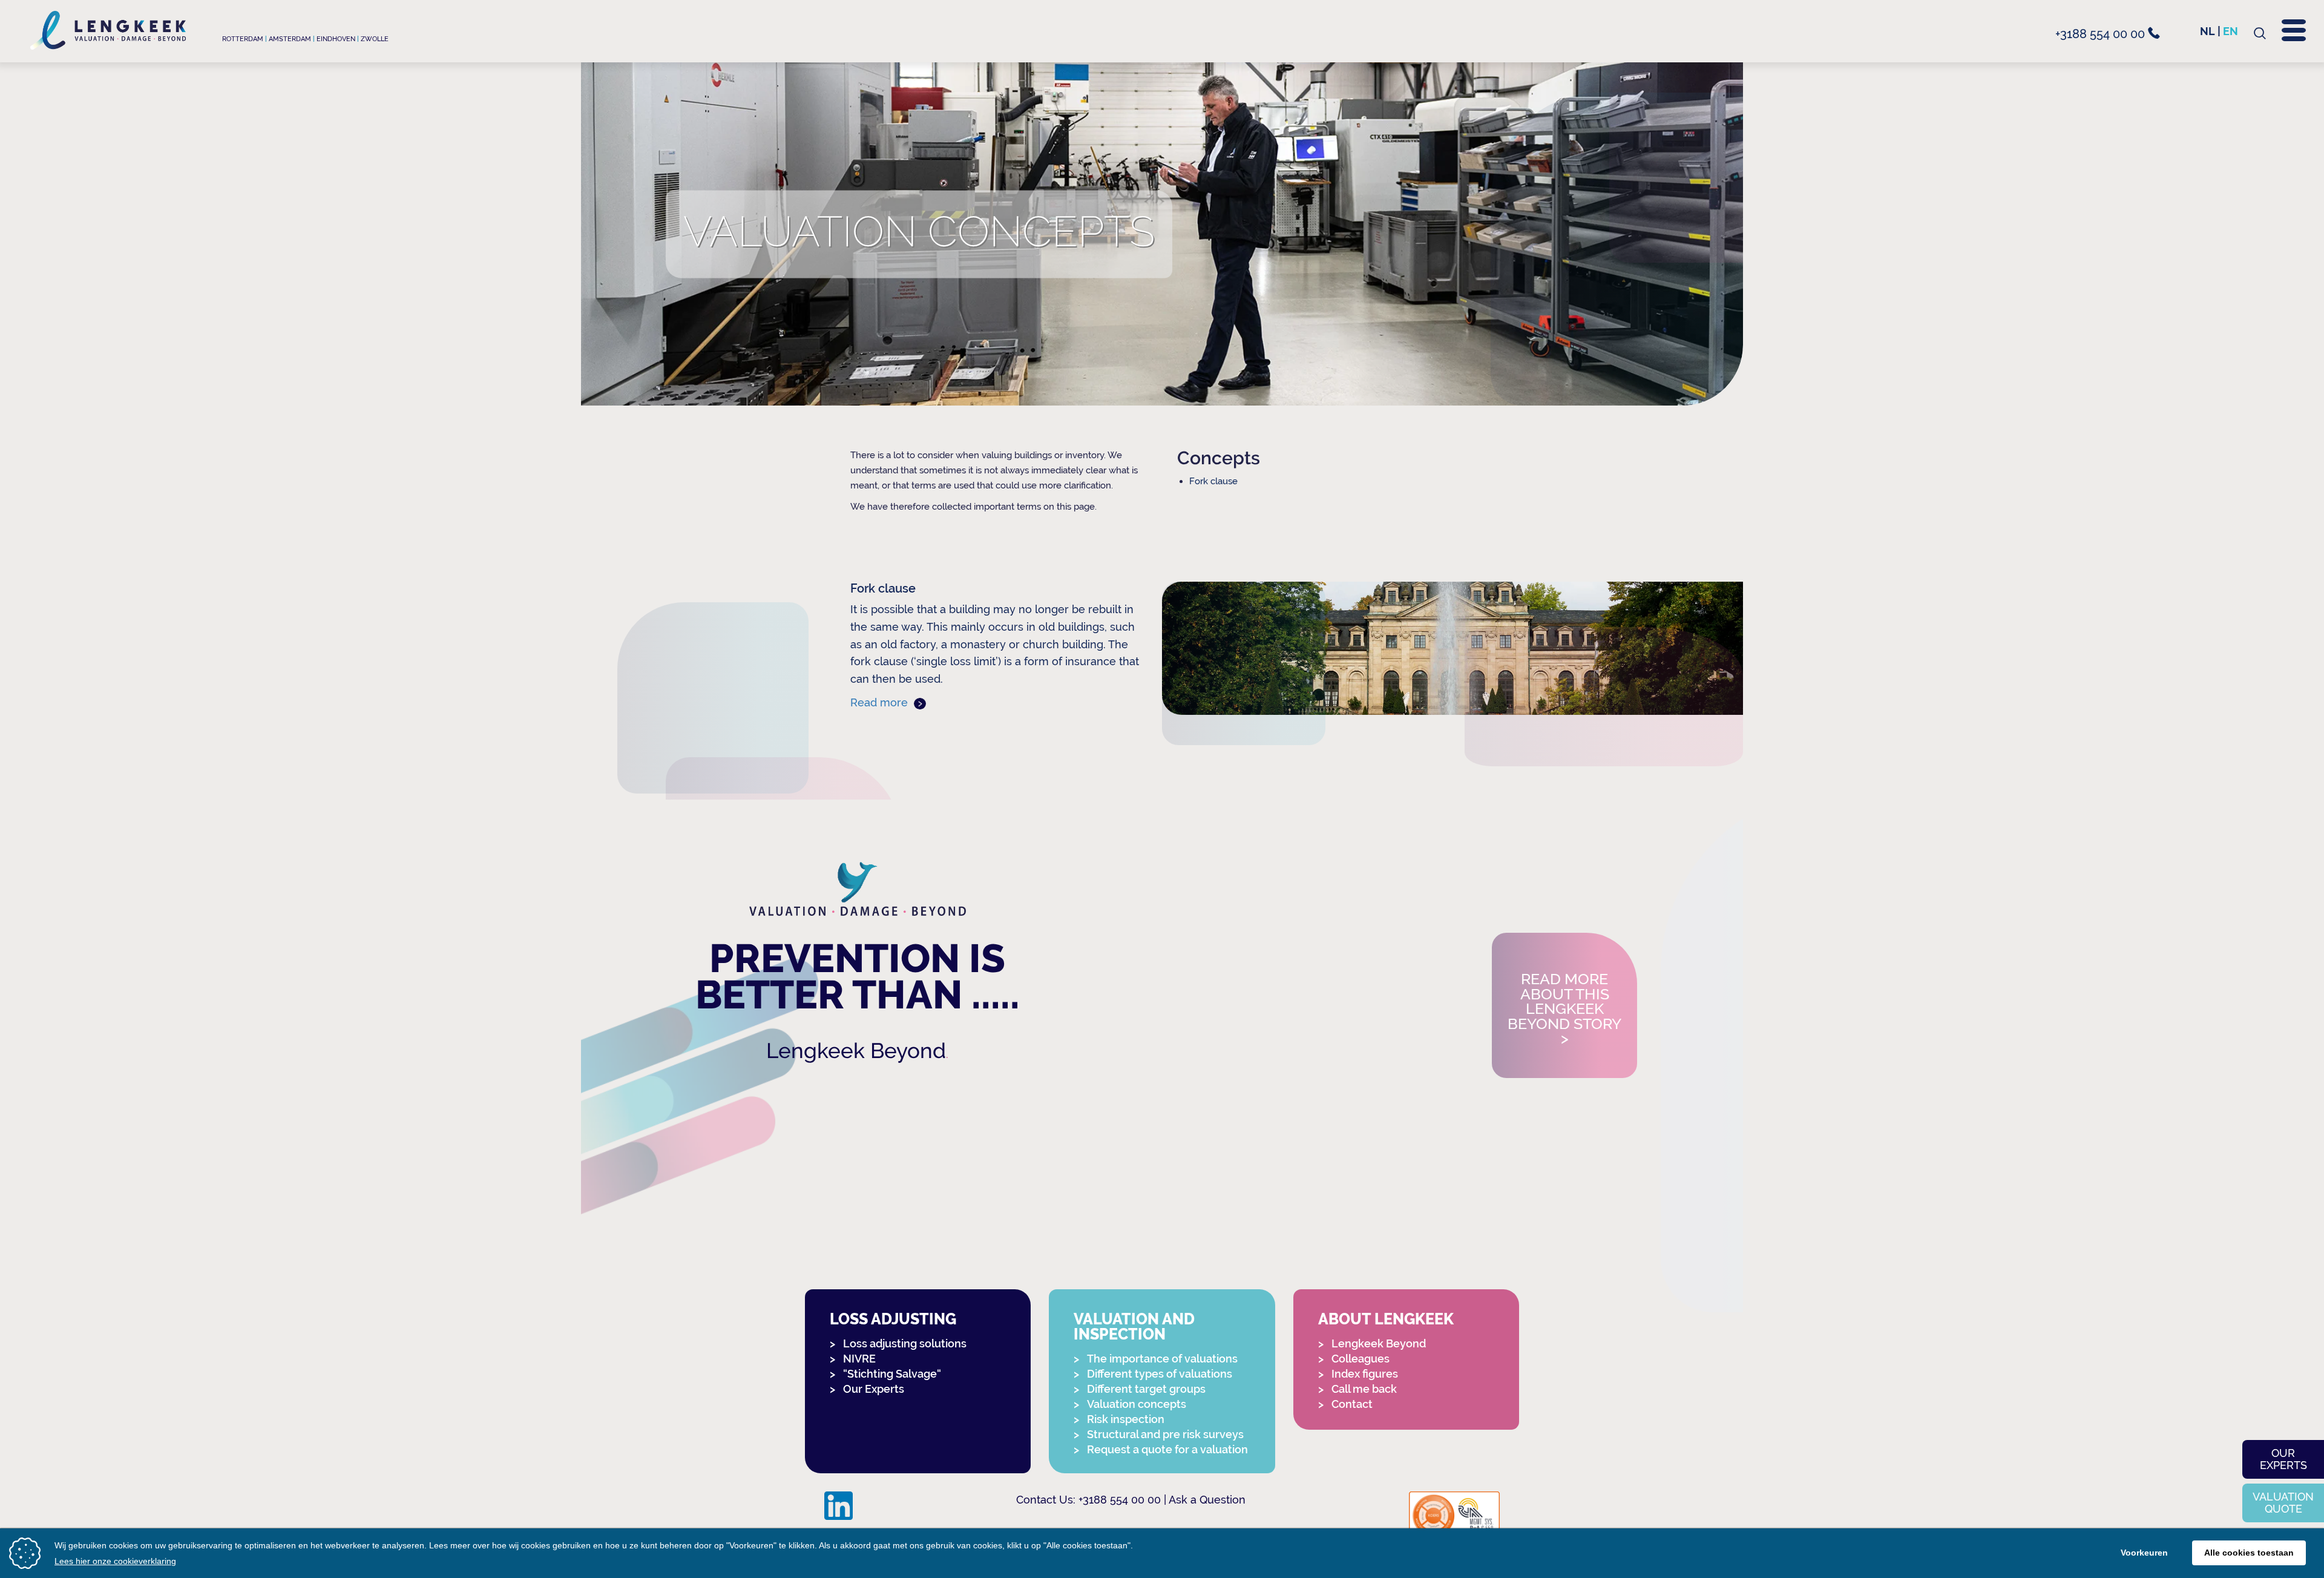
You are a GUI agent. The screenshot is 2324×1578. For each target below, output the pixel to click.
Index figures (1365, 1374)
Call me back (1364, 1389)
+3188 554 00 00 (2102, 34)
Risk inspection (1126, 1419)
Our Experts (874, 1389)
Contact (1352, 1404)
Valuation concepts (1137, 1404)
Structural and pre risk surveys (1165, 1434)
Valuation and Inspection (1134, 1327)
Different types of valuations (1160, 1374)
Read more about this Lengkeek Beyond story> (1564, 1009)
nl (2207, 31)
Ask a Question (1207, 1500)
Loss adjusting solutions (905, 1343)
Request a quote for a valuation (1167, 1449)
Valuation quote (2283, 1503)
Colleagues (1361, 1359)
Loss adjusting (893, 1319)
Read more (881, 702)
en (2230, 31)
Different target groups (1146, 1389)
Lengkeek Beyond (856, 1050)
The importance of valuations (1162, 1359)
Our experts (2283, 1459)
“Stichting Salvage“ (892, 1374)
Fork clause (1213, 481)
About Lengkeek (1386, 1319)
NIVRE (859, 1359)
